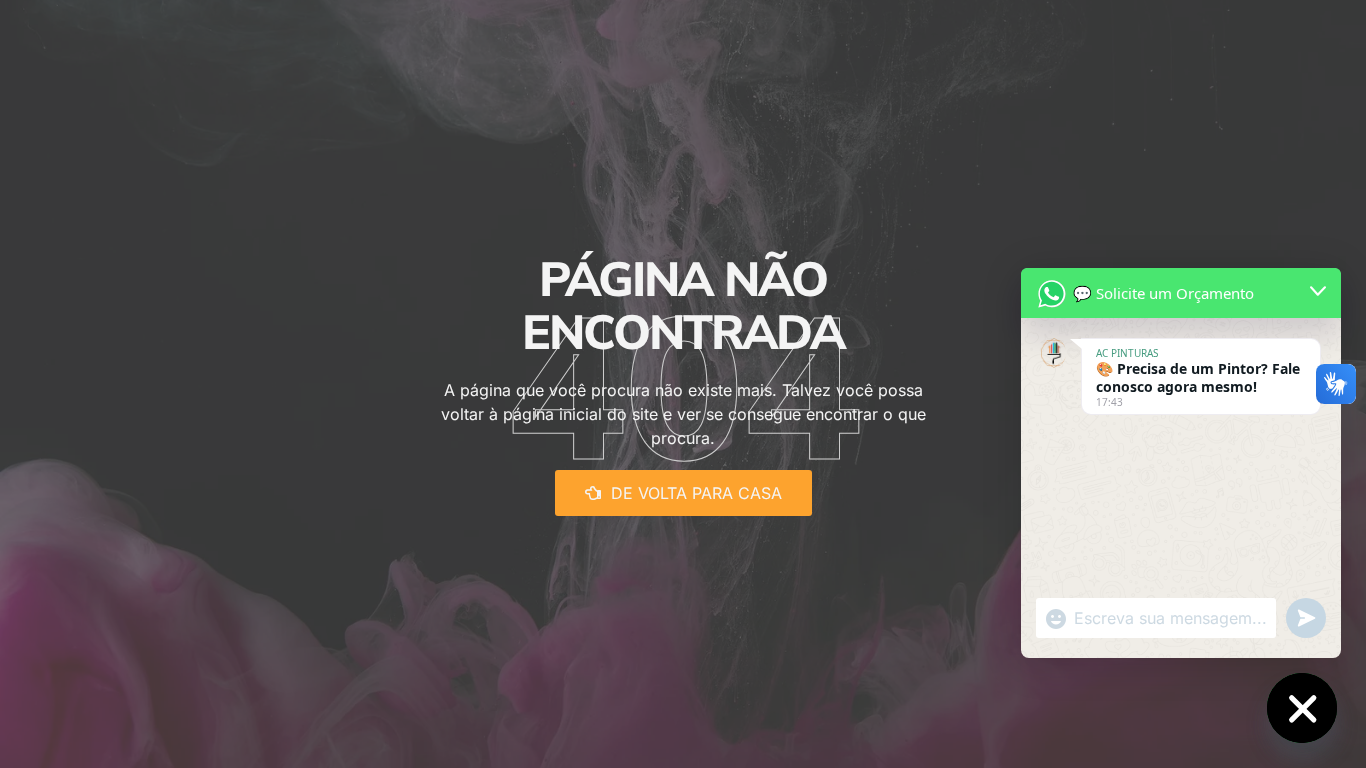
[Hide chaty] (1302, 708)
